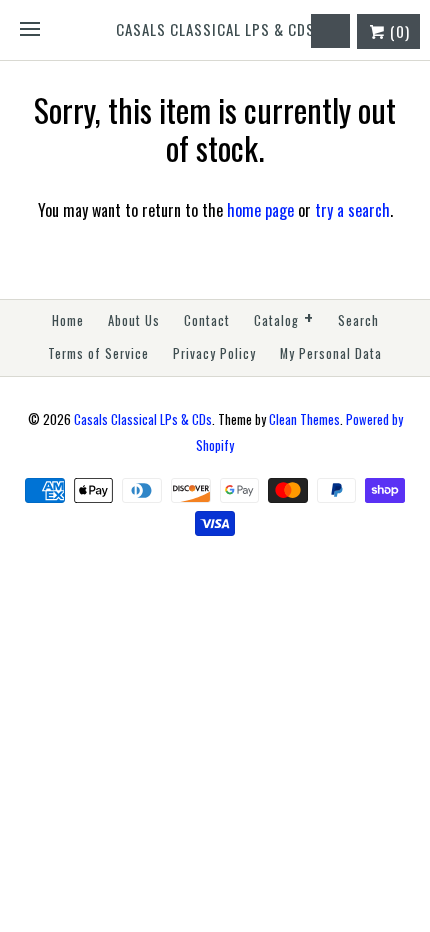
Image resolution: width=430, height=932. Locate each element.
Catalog (284, 318)
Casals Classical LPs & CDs (143, 419)
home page (260, 210)
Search (358, 320)
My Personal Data (331, 353)
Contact (207, 320)
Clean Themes (304, 419)
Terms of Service (98, 353)
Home (68, 320)
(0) (398, 31)
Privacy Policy (214, 353)
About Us (134, 320)
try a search (352, 210)
